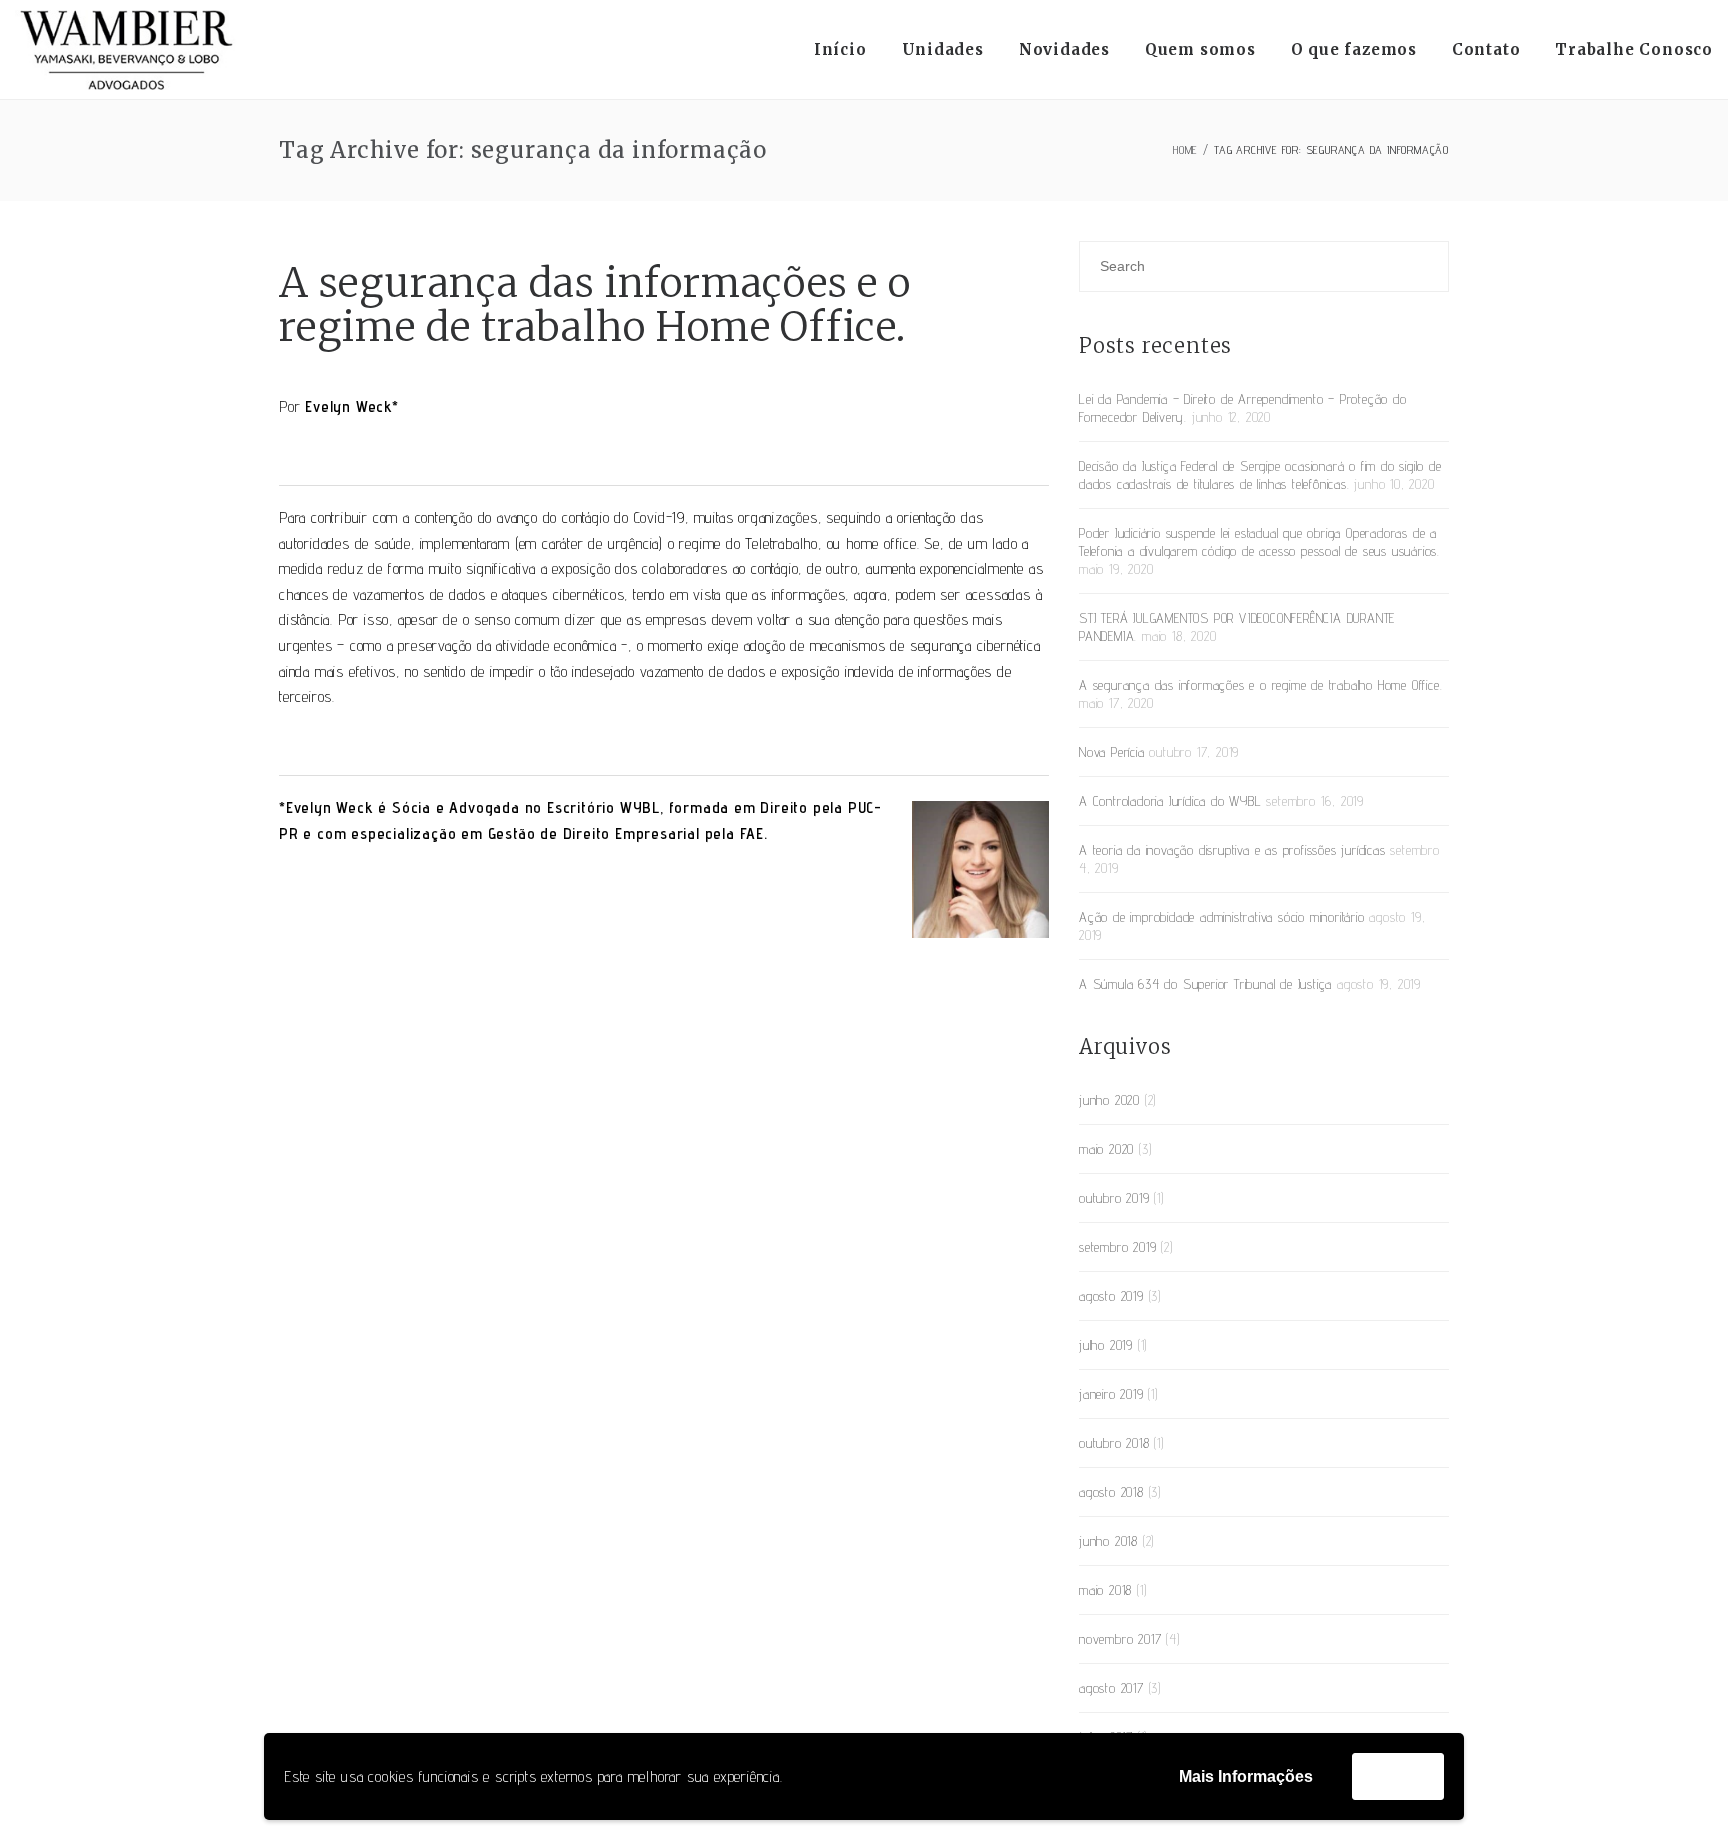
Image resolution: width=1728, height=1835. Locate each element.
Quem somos (1200, 49)
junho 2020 (1109, 1100)
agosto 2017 (1111, 1688)
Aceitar (1398, 1775)
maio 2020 (1106, 1149)
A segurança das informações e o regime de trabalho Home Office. (595, 305)
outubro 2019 (1114, 1198)
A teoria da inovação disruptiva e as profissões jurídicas (1232, 850)
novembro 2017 (1120, 1639)
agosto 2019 (1111, 1296)
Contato (1486, 49)
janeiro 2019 (1111, 1394)
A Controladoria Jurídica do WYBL (1170, 801)
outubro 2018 (1114, 1443)
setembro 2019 (1117, 1247)
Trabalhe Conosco (1634, 49)
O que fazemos (1354, 49)
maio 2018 (1105, 1590)
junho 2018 (1108, 1541)
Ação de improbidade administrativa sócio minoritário (1222, 917)
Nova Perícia (1112, 752)
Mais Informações (1246, 1776)
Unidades (943, 49)
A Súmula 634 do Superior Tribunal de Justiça (1205, 984)
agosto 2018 (1111, 1492)
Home (1185, 149)
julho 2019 (1106, 1345)
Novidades (1064, 49)
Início (840, 49)
